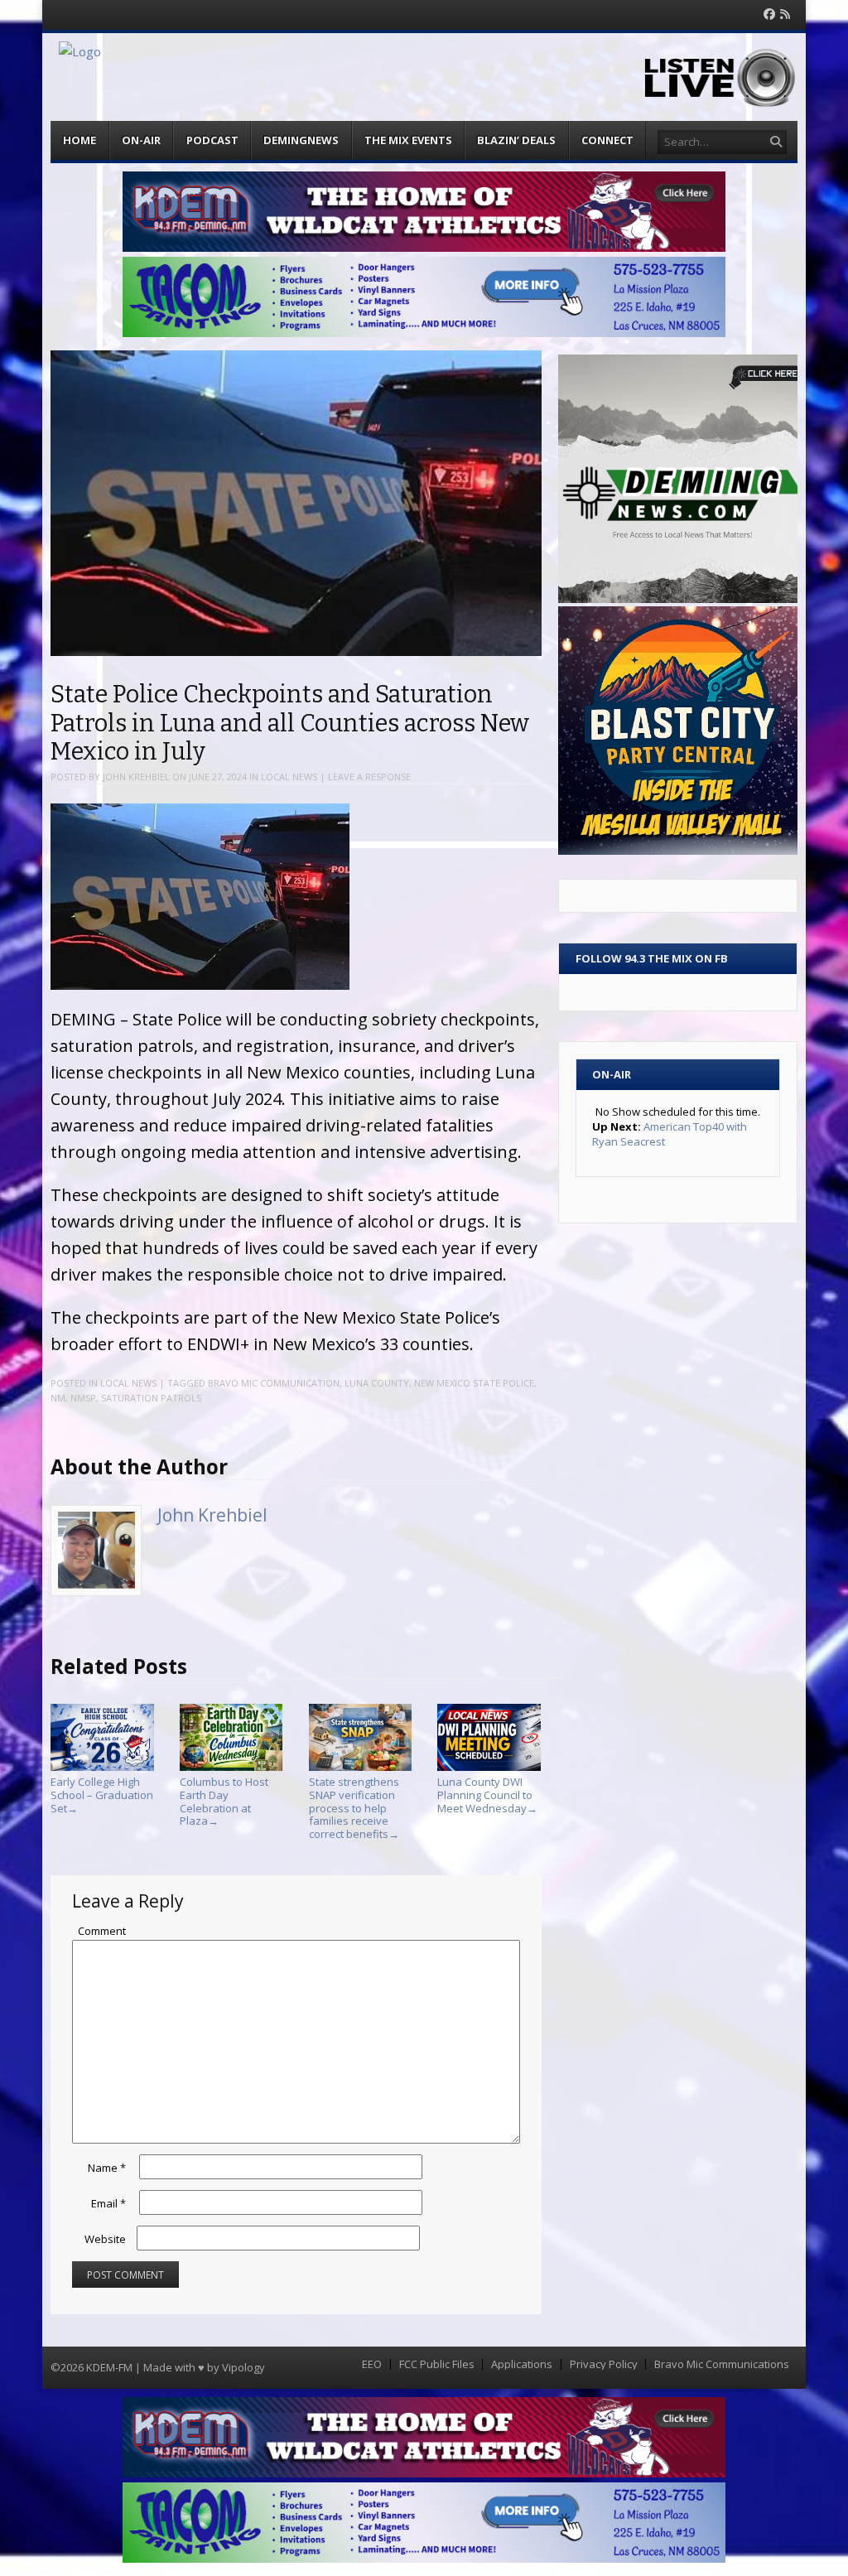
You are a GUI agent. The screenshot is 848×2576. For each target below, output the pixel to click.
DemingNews (301, 140)
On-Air (141, 140)
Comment (102, 1931)
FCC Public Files (437, 2364)
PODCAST (212, 140)
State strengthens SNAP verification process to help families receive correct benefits (354, 1807)
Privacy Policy (604, 2364)
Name (107, 2168)
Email (108, 2203)
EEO (372, 2364)
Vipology (243, 2367)
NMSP (83, 1398)
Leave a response (369, 777)
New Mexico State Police (474, 1383)
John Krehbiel (136, 777)
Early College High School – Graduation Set (102, 1795)
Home (79, 140)
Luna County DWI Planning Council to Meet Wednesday (487, 1795)
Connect (607, 140)
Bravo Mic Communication (274, 1383)
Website (105, 2239)
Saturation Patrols (151, 1398)
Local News (289, 777)
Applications (522, 2364)
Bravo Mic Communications (722, 2364)
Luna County (377, 1383)
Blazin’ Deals (516, 140)
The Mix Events (408, 140)
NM (58, 1398)
